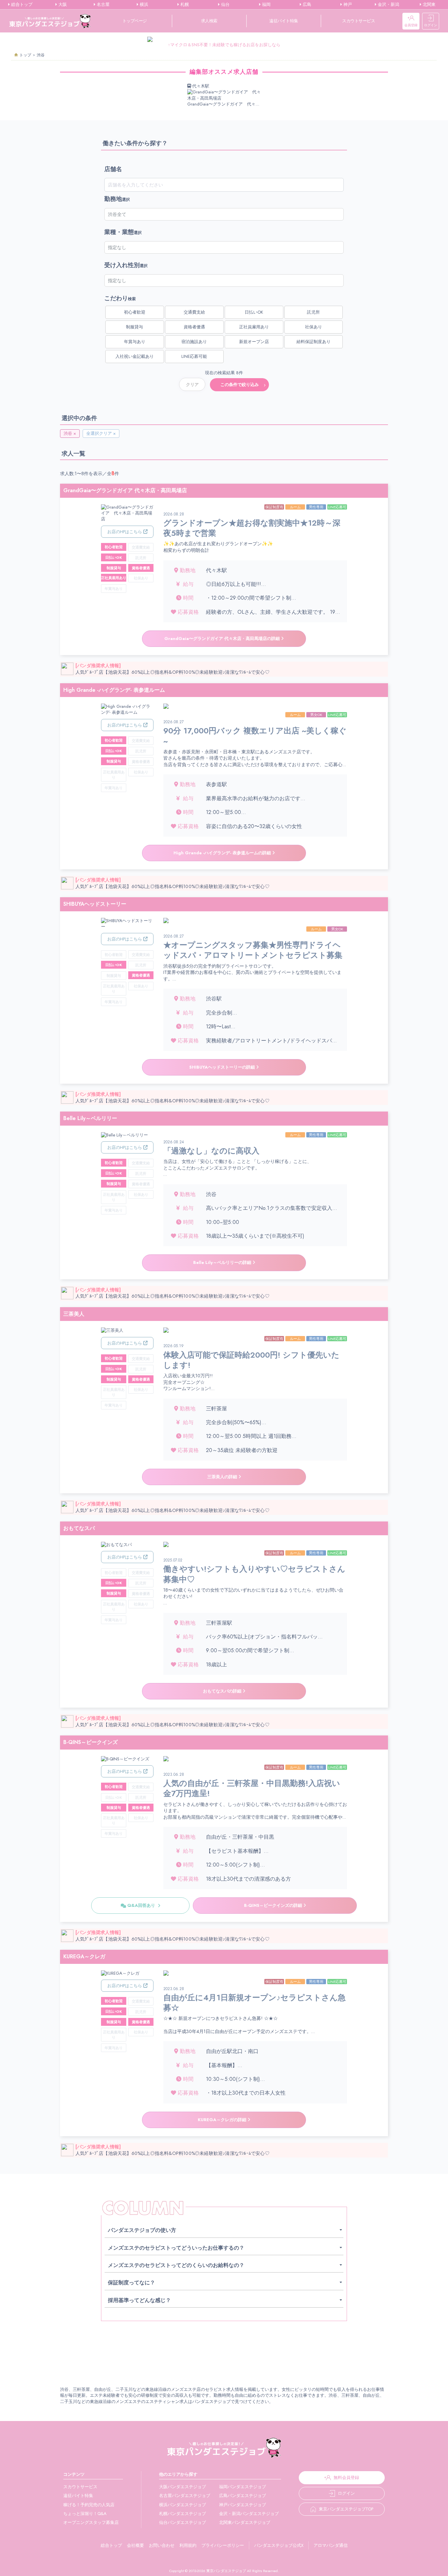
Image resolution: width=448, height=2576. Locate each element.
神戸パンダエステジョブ (243, 2505)
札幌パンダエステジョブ (183, 2514)
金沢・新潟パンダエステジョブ (249, 2514)
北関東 (428, 5)
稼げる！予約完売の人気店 (89, 2505)
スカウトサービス (358, 21)
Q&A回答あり (142, 1905)
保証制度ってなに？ (132, 2283)
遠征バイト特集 (284, 21)
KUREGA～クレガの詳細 (223, 2120)
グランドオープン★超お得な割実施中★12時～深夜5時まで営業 (252, 525)
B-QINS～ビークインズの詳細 (274, 1905)
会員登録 (411, 25)
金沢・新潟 (388, 5)
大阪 (62, 5)
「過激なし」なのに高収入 (211, 1148)
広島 (306, 5)
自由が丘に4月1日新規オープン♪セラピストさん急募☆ (255, 2000)
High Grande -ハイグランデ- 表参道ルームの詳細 (223, 853)
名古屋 (102, 5)
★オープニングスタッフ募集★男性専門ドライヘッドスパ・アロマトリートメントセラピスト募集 (253, 947)
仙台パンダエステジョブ (183, 2522)
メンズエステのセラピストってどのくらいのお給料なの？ (176, 2265)
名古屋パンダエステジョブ (185, 2496)
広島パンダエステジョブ (243, 2496)
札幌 (184, 5)
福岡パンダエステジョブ (243, 2487)
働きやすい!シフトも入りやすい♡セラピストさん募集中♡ (254, 1571)
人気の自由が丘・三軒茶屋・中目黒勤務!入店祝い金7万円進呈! (252, 1785)
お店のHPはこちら (125, 532)
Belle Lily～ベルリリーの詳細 (223, 1262)
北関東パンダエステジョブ (245, 2522)
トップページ (135, 21)
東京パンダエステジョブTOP (346, 2509)
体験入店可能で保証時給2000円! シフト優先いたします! (251, 1357)
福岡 (266, 5)
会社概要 (135, 2545)
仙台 (225, 5)
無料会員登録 (346, 2478)
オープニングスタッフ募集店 (91, 2522)
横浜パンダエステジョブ (183, 2505)
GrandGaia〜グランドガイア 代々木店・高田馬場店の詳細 (223, 639)
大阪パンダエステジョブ (183, 2487)
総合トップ (21, 5)
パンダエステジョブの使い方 (142, 2230)
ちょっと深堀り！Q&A (85, 2514)
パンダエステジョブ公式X (279, 2545)
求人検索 (209, 21)
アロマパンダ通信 (331, 2545)
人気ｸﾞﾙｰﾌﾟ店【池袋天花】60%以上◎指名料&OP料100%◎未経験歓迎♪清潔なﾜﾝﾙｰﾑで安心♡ (173, 672)
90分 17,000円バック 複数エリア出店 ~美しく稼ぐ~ (255, 733)
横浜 (143, 5)
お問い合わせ (162, 2545)
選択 (117, 199)
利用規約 (188, 2545)
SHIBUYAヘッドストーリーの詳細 (223, 1067)
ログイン (431, 25)
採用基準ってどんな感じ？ (139, 2300)
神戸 (347, 5)
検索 (120, 298)
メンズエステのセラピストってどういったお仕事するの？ (176, 2248)
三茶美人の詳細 (223, 1477)
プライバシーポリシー (223, 2545)
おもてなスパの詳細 (223, 1691)
